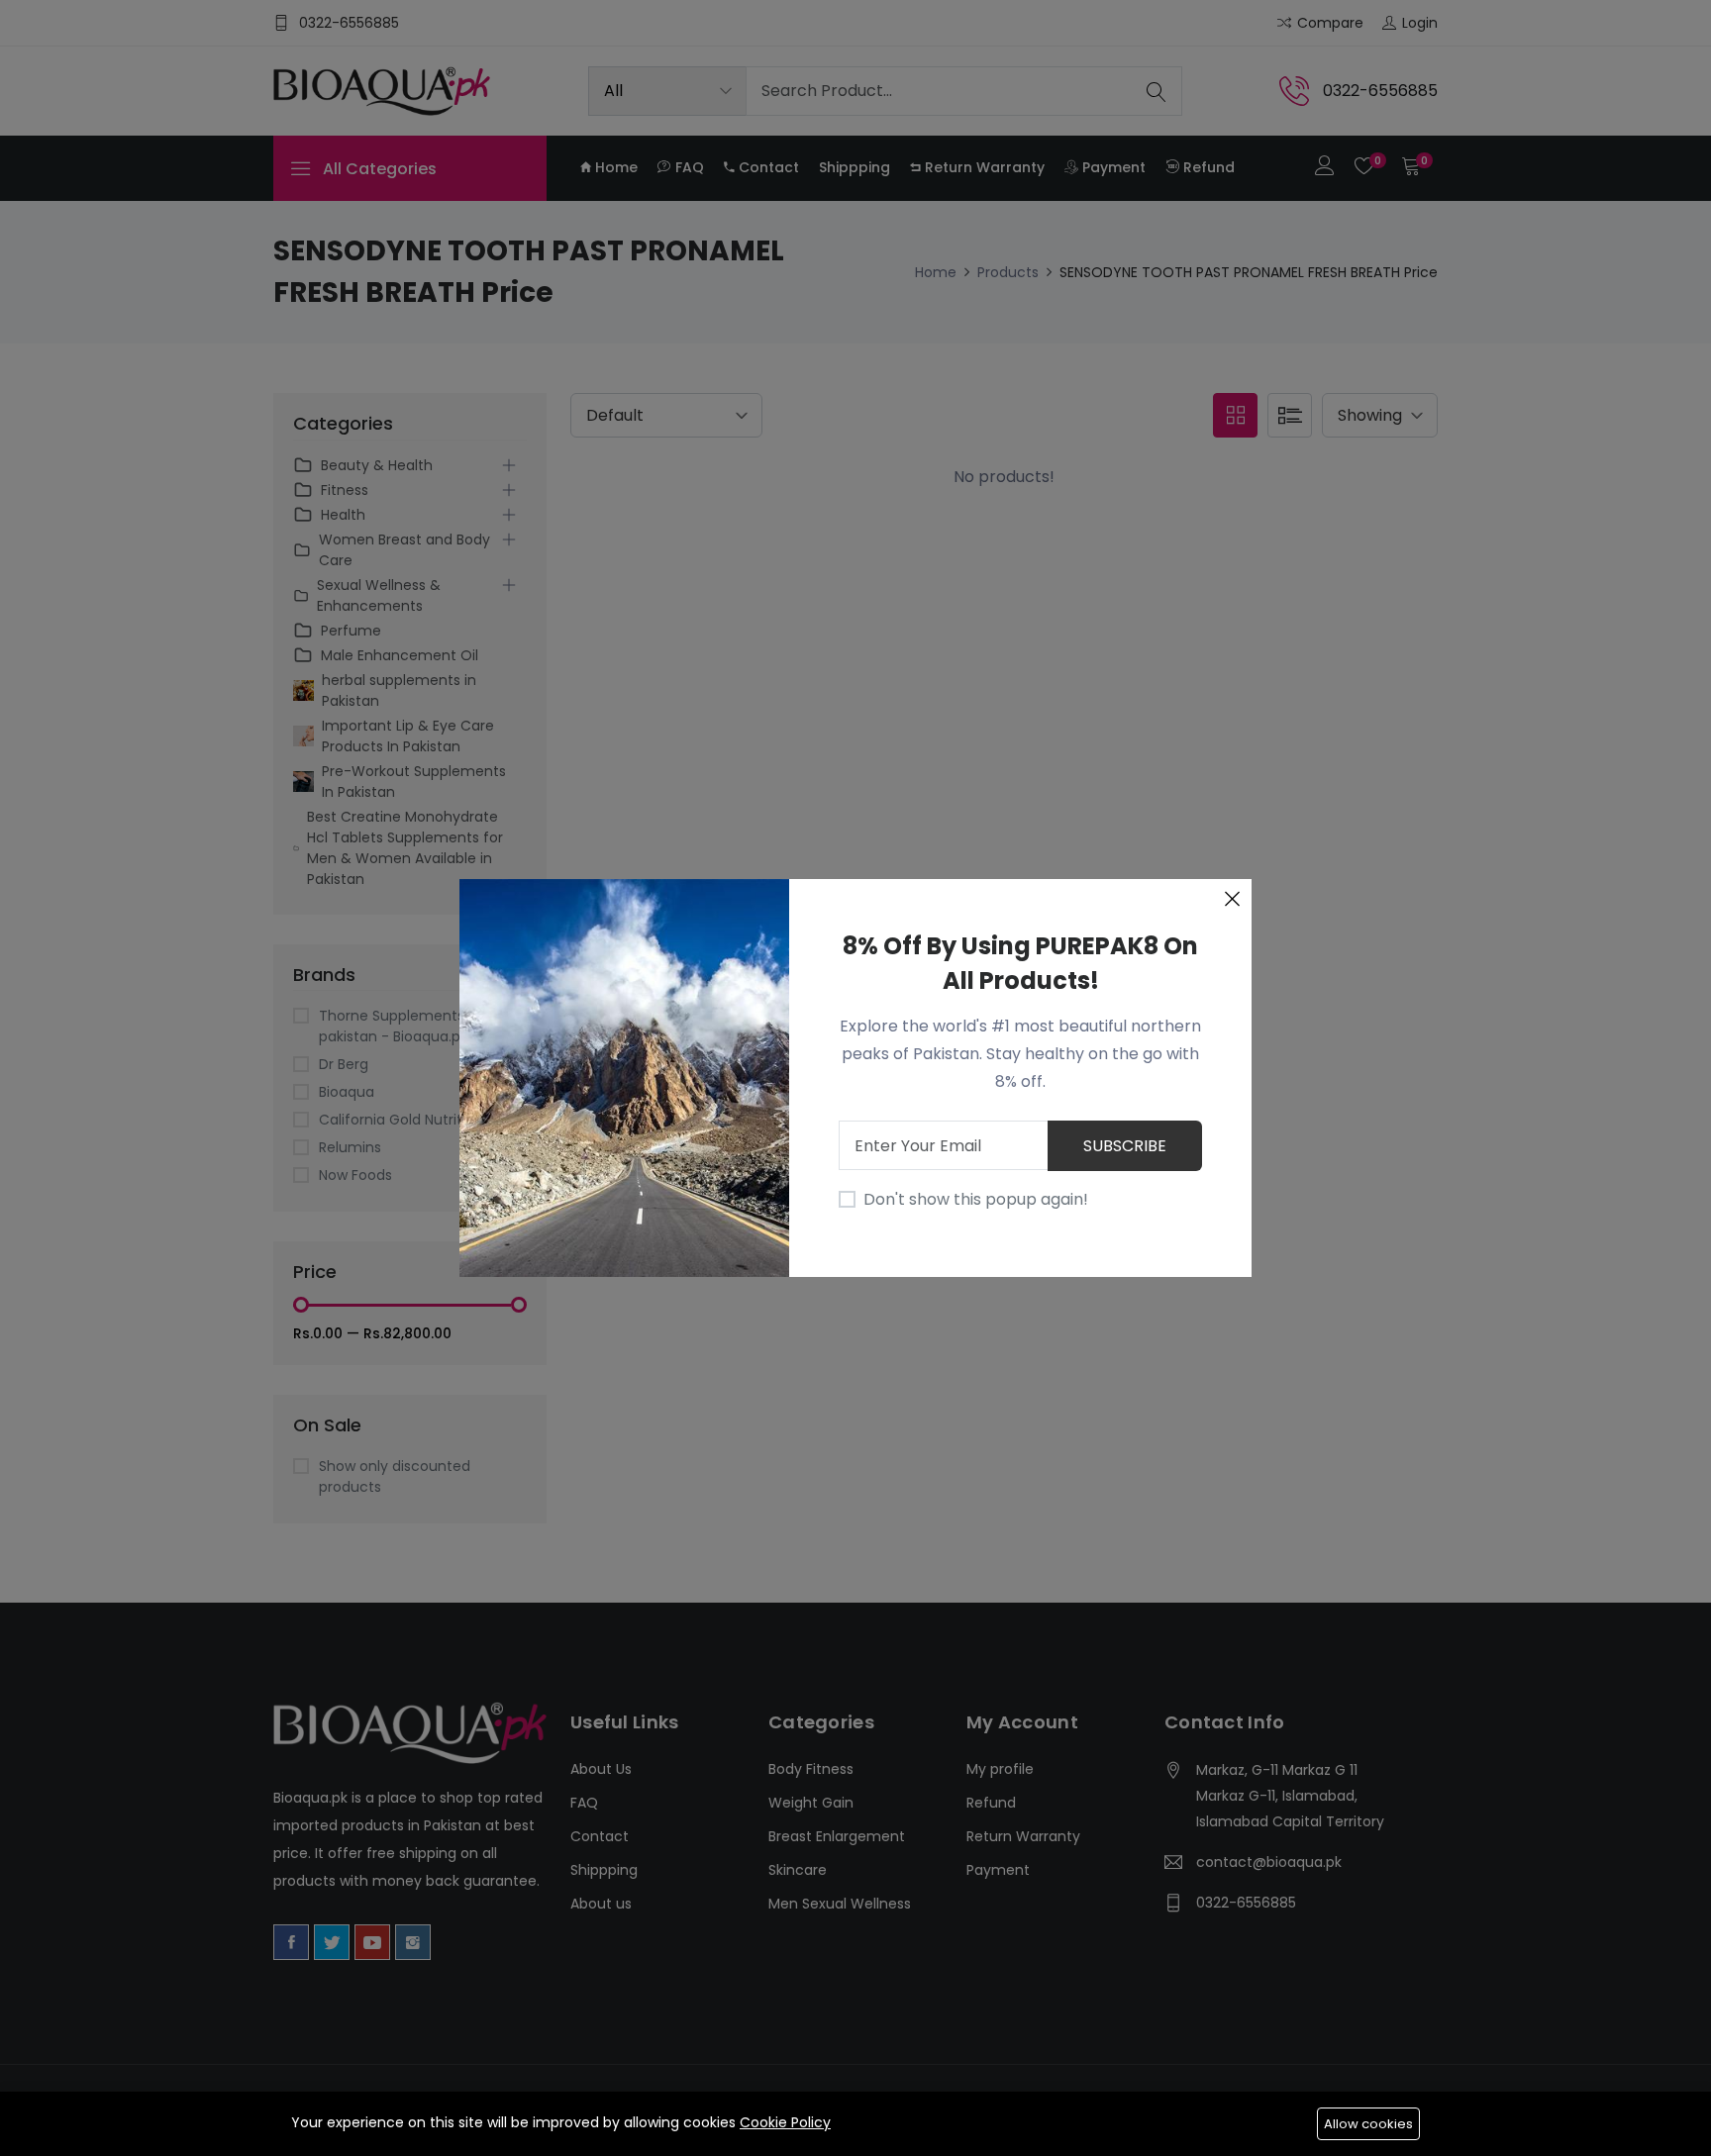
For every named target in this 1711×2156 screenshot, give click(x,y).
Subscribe (1125, 1146)
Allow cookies (1368, 2124)
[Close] (1232, 899)
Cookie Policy (785, 2122)
